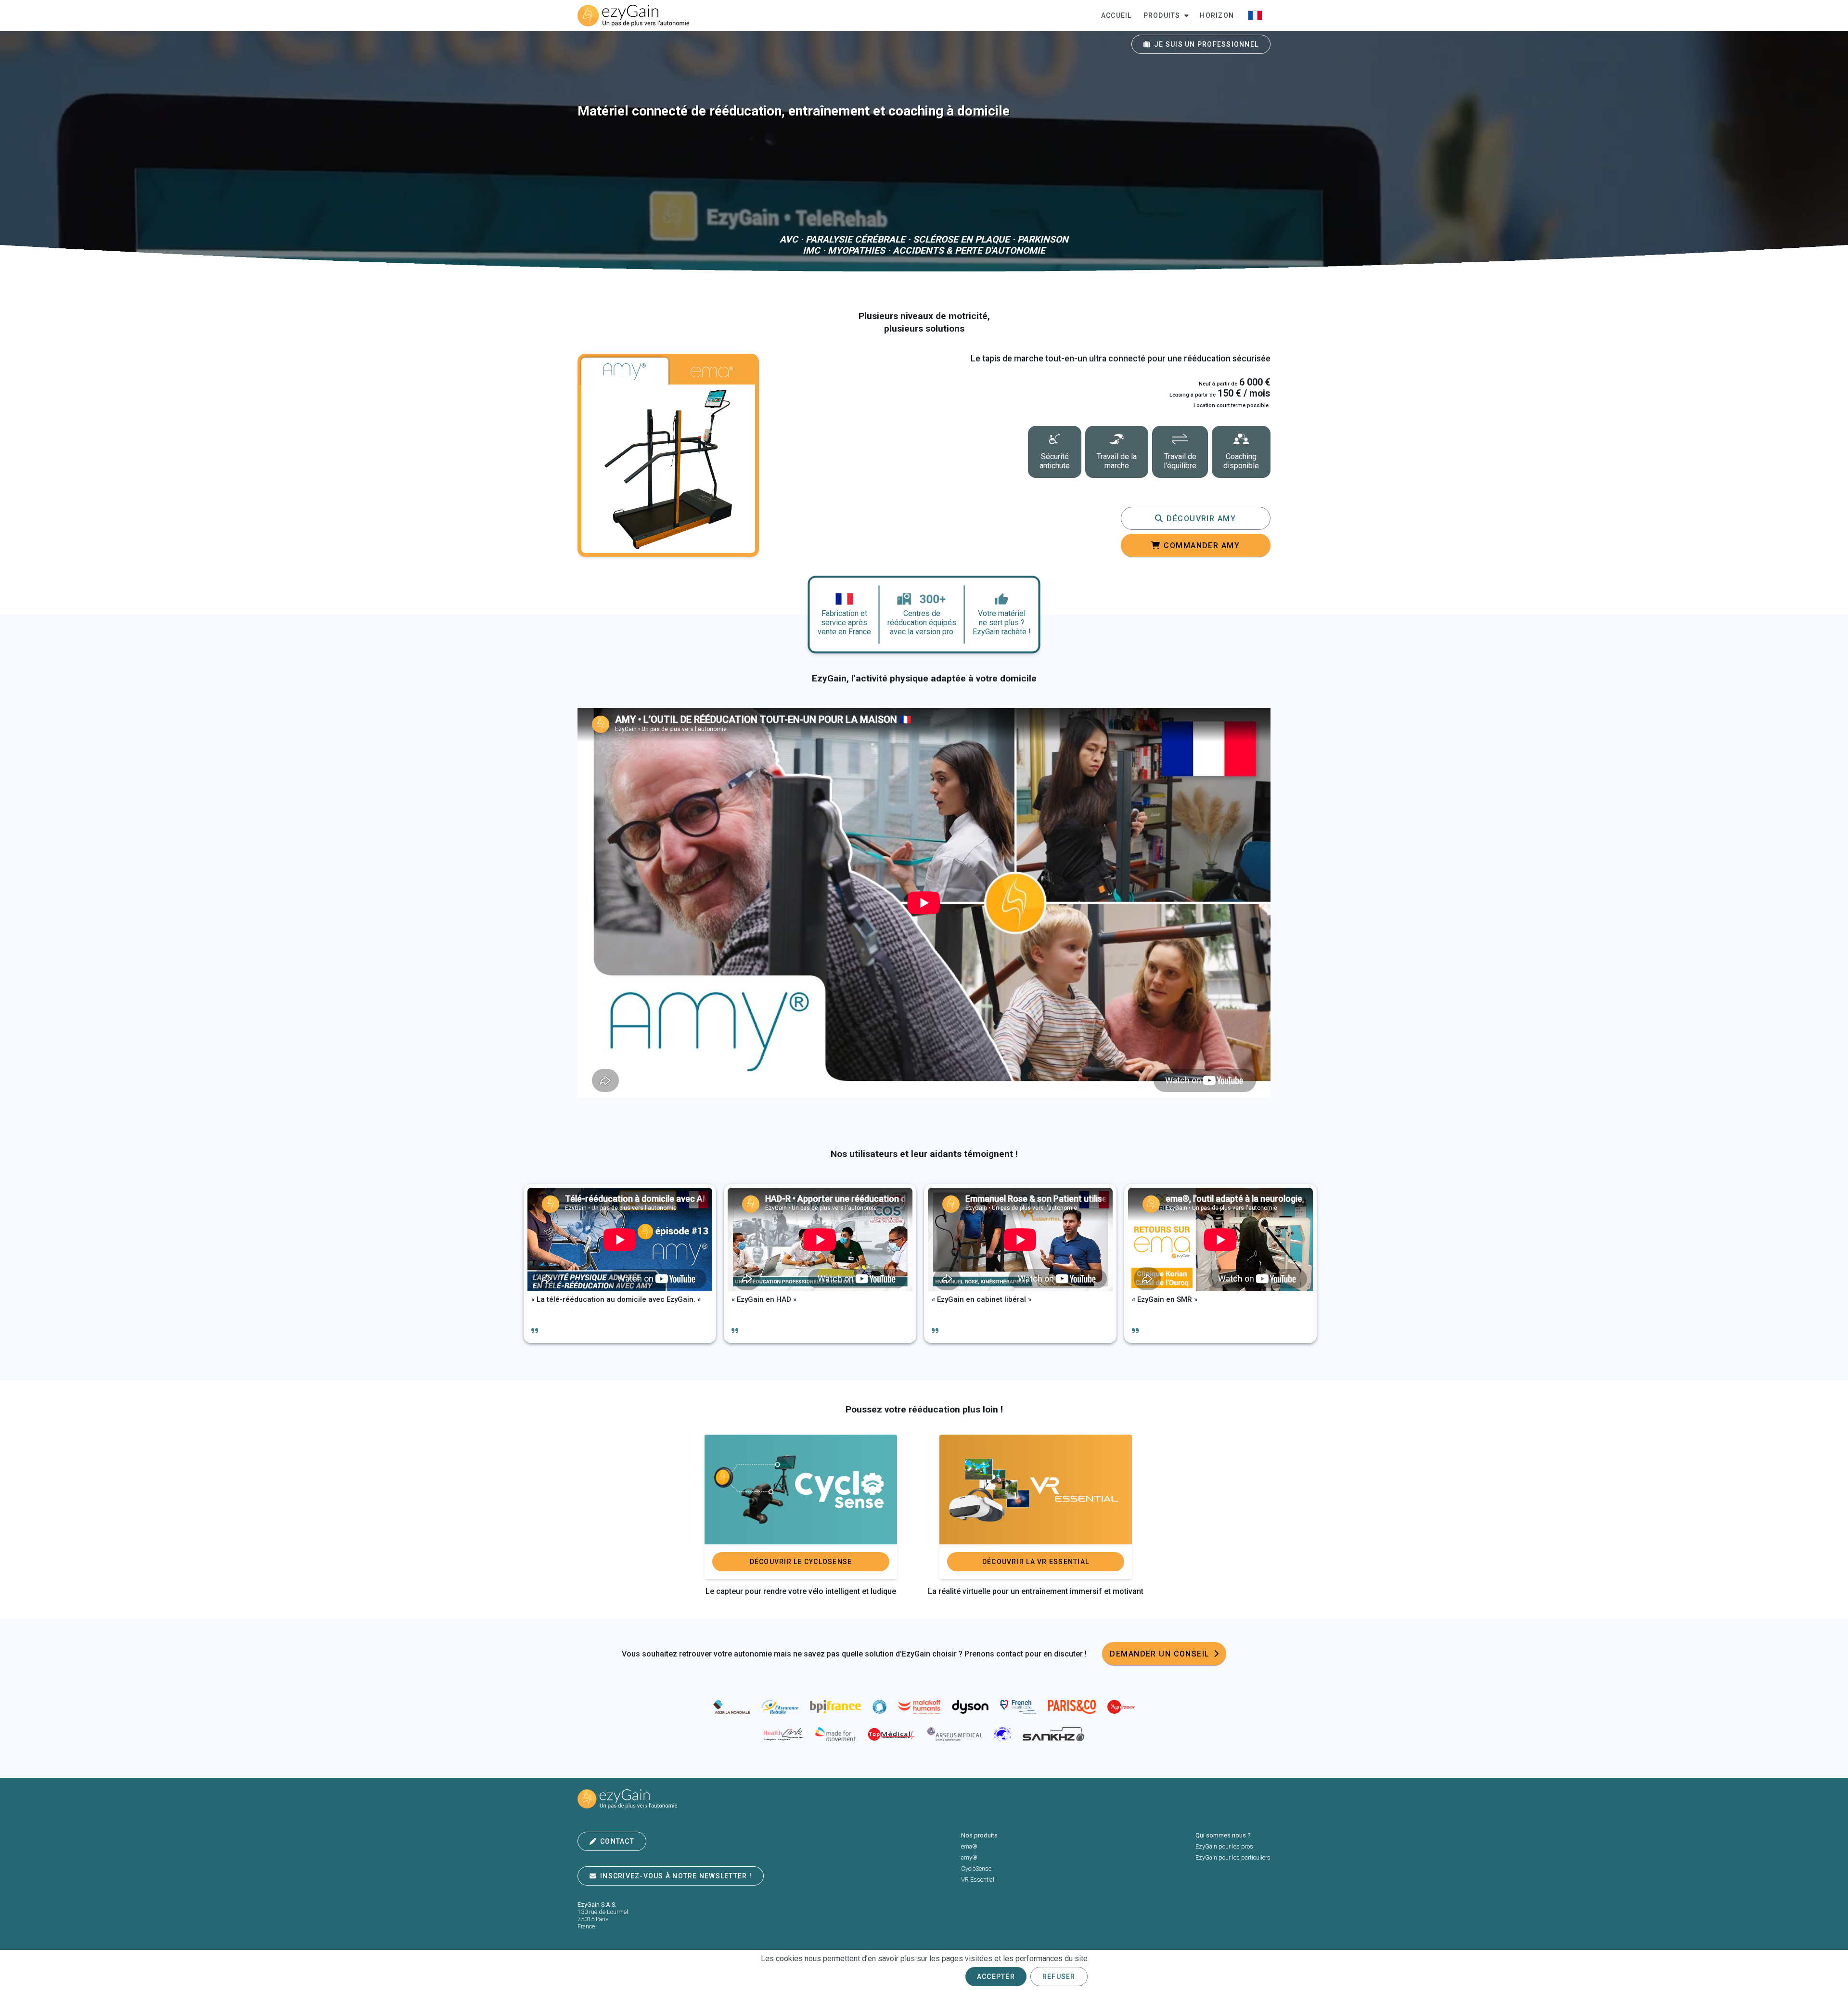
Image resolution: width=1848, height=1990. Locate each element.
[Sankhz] (1053, 1735)
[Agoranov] (1121, 1708)
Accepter (996, 1977)
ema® (969, 1846)
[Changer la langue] (1255, 15)
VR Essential (978, 1880)
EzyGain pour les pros (1224, 1846)
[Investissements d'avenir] (879, 1708)
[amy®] (625, 372)
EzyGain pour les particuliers (1233, 1857)
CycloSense (976, 1868)
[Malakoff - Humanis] (919, 1708)
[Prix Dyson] (970, 1708)
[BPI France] (835, 1708)
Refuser (1059, 1977)
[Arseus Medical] (955, 1735)
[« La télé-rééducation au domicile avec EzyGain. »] (620, 1264)
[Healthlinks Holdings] (783, 1735)
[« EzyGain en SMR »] (1220, 1264)
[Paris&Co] (1072, 1708)
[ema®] (712, 372)
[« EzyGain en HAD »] (820, 1264)
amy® (969, 1857)
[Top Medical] (892, 1735)
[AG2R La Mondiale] (731, 1708)
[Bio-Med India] (1002, 1735)
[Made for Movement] (835, 1735)
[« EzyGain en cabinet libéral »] (1020, 1264)
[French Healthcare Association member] (1019, 1708)
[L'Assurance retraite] (780, 1708)
